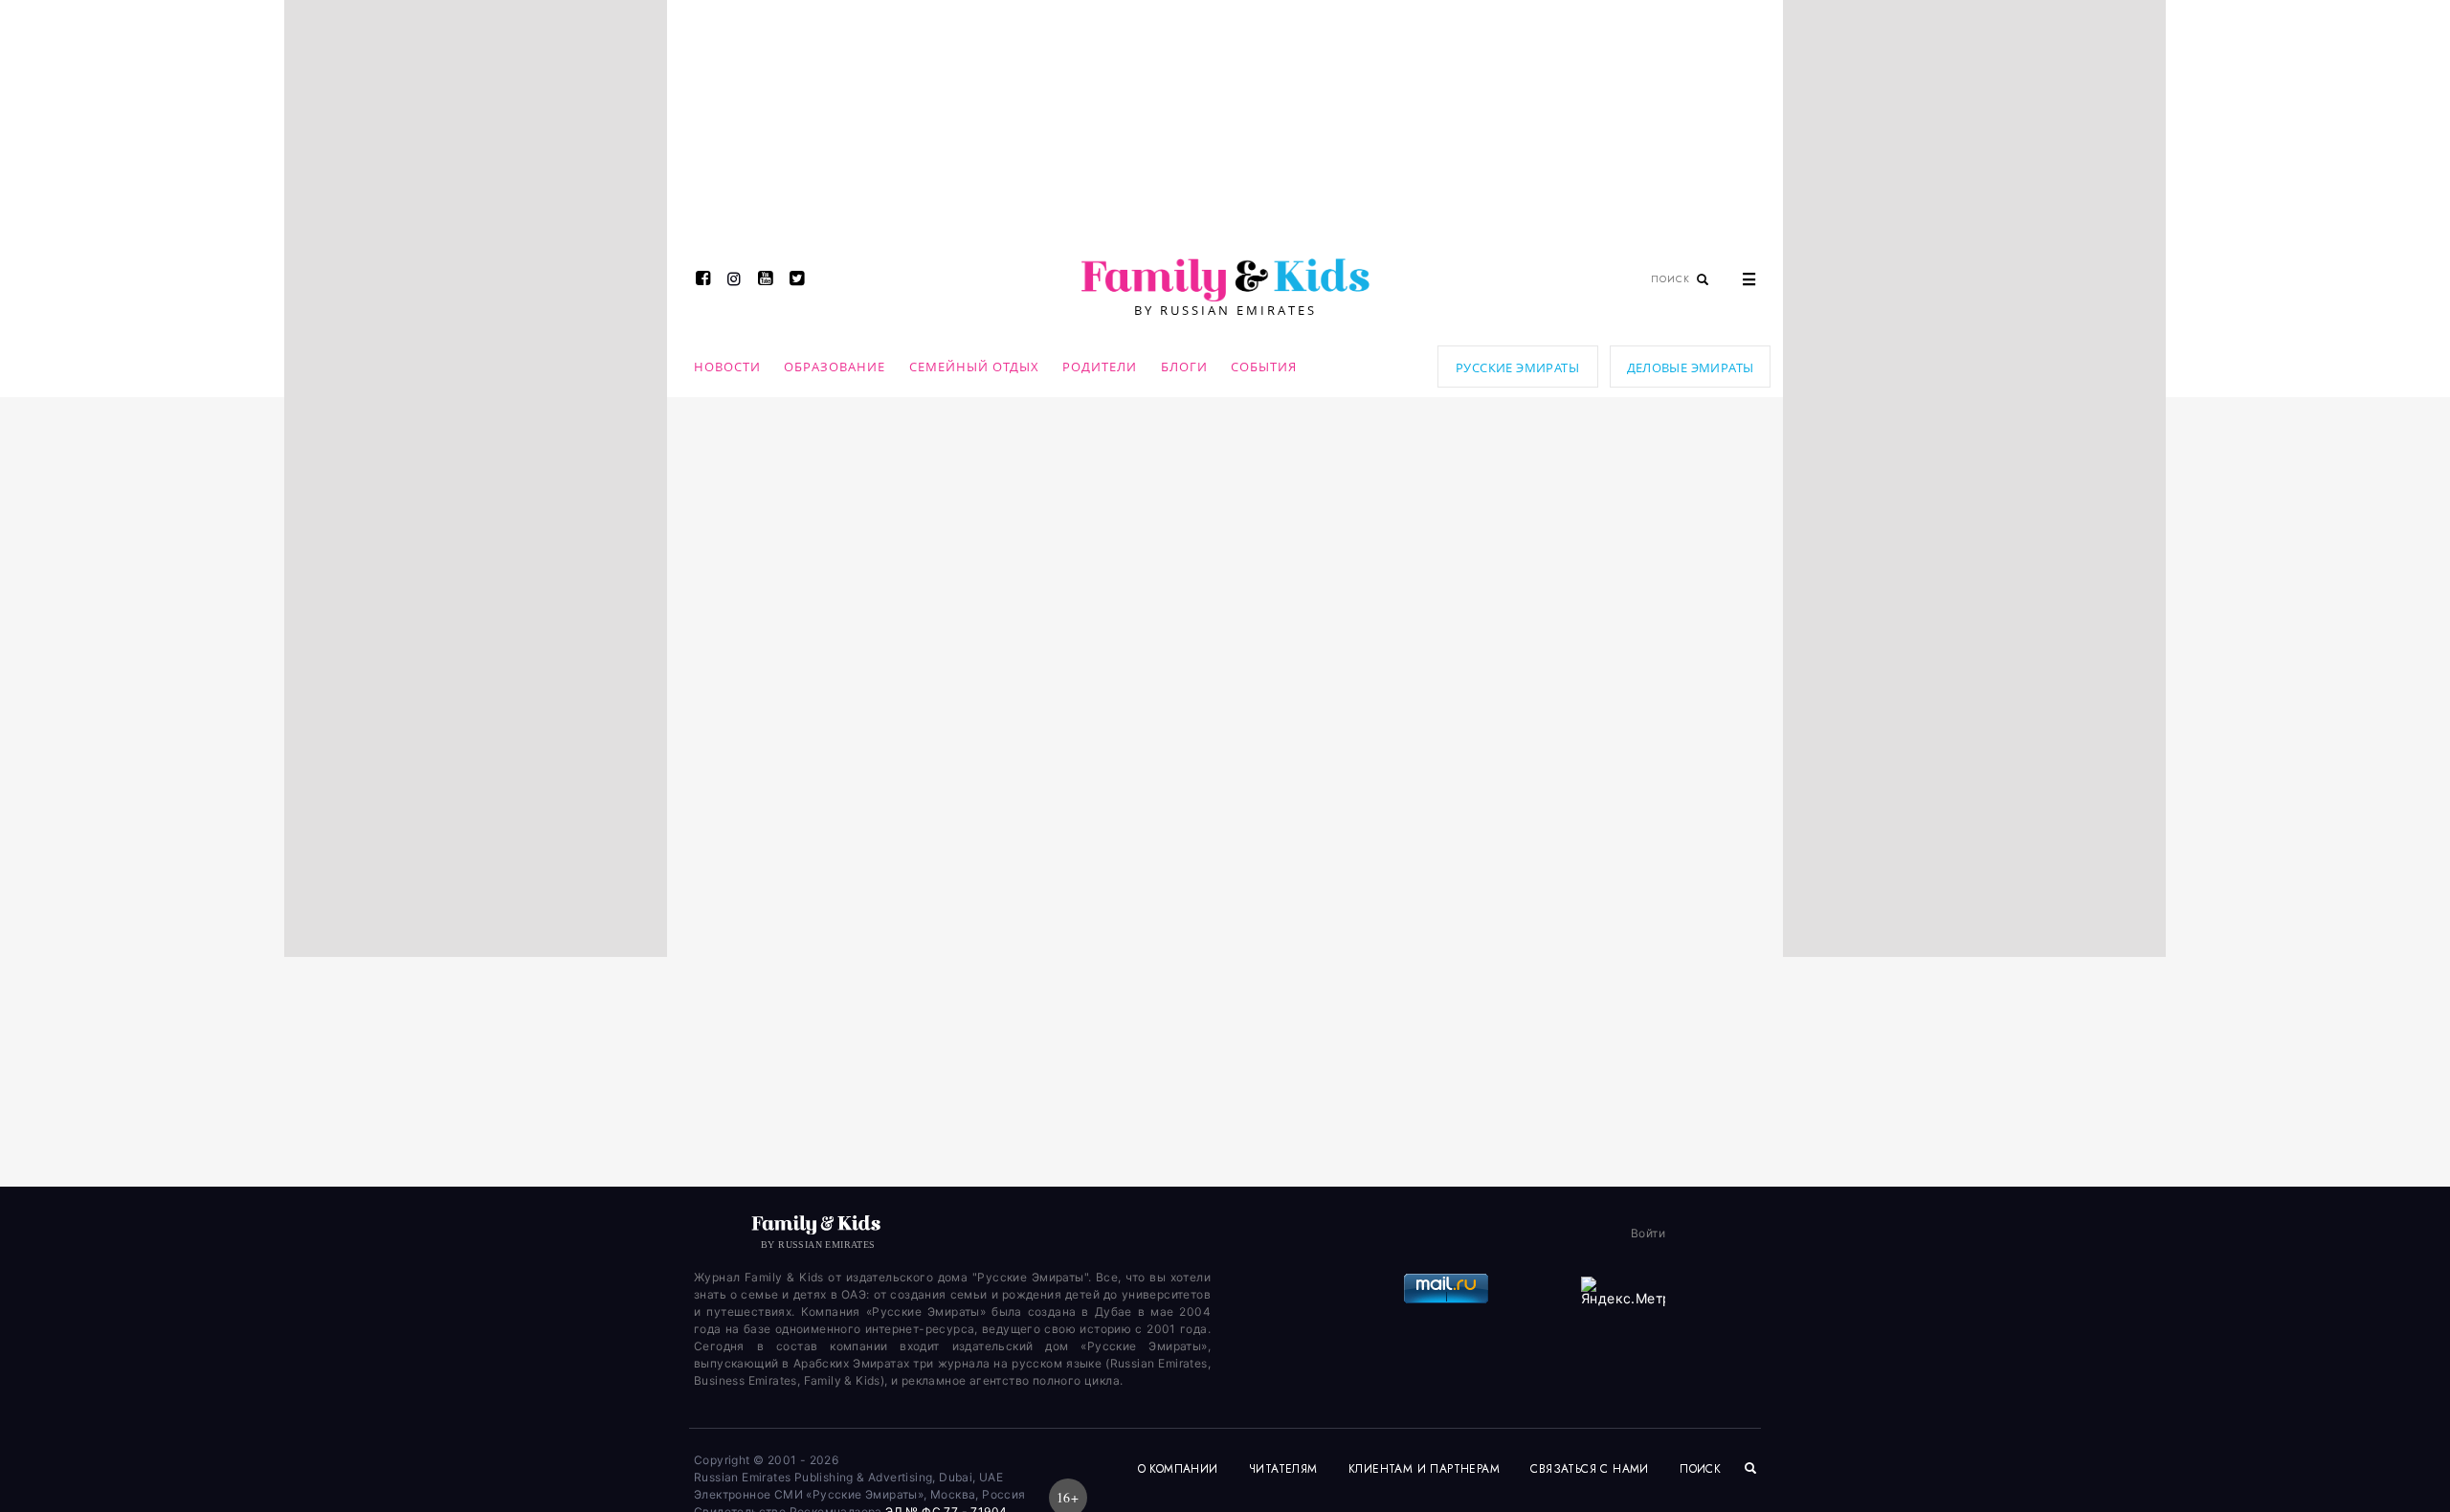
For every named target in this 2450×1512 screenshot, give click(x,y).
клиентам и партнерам (1424, 1469)
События (1264, 367)
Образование (835, 367)
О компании (1178, 1469)
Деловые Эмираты (1691, 367)
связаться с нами (1589, 1469)
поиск (1702, 1469)
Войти (1648, 1233)
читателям (1283, 1469)
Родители (1100, 367)
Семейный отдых (974, 367)
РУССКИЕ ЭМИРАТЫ (1517, 367)
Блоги (1184, 367)
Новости (727, 367)
